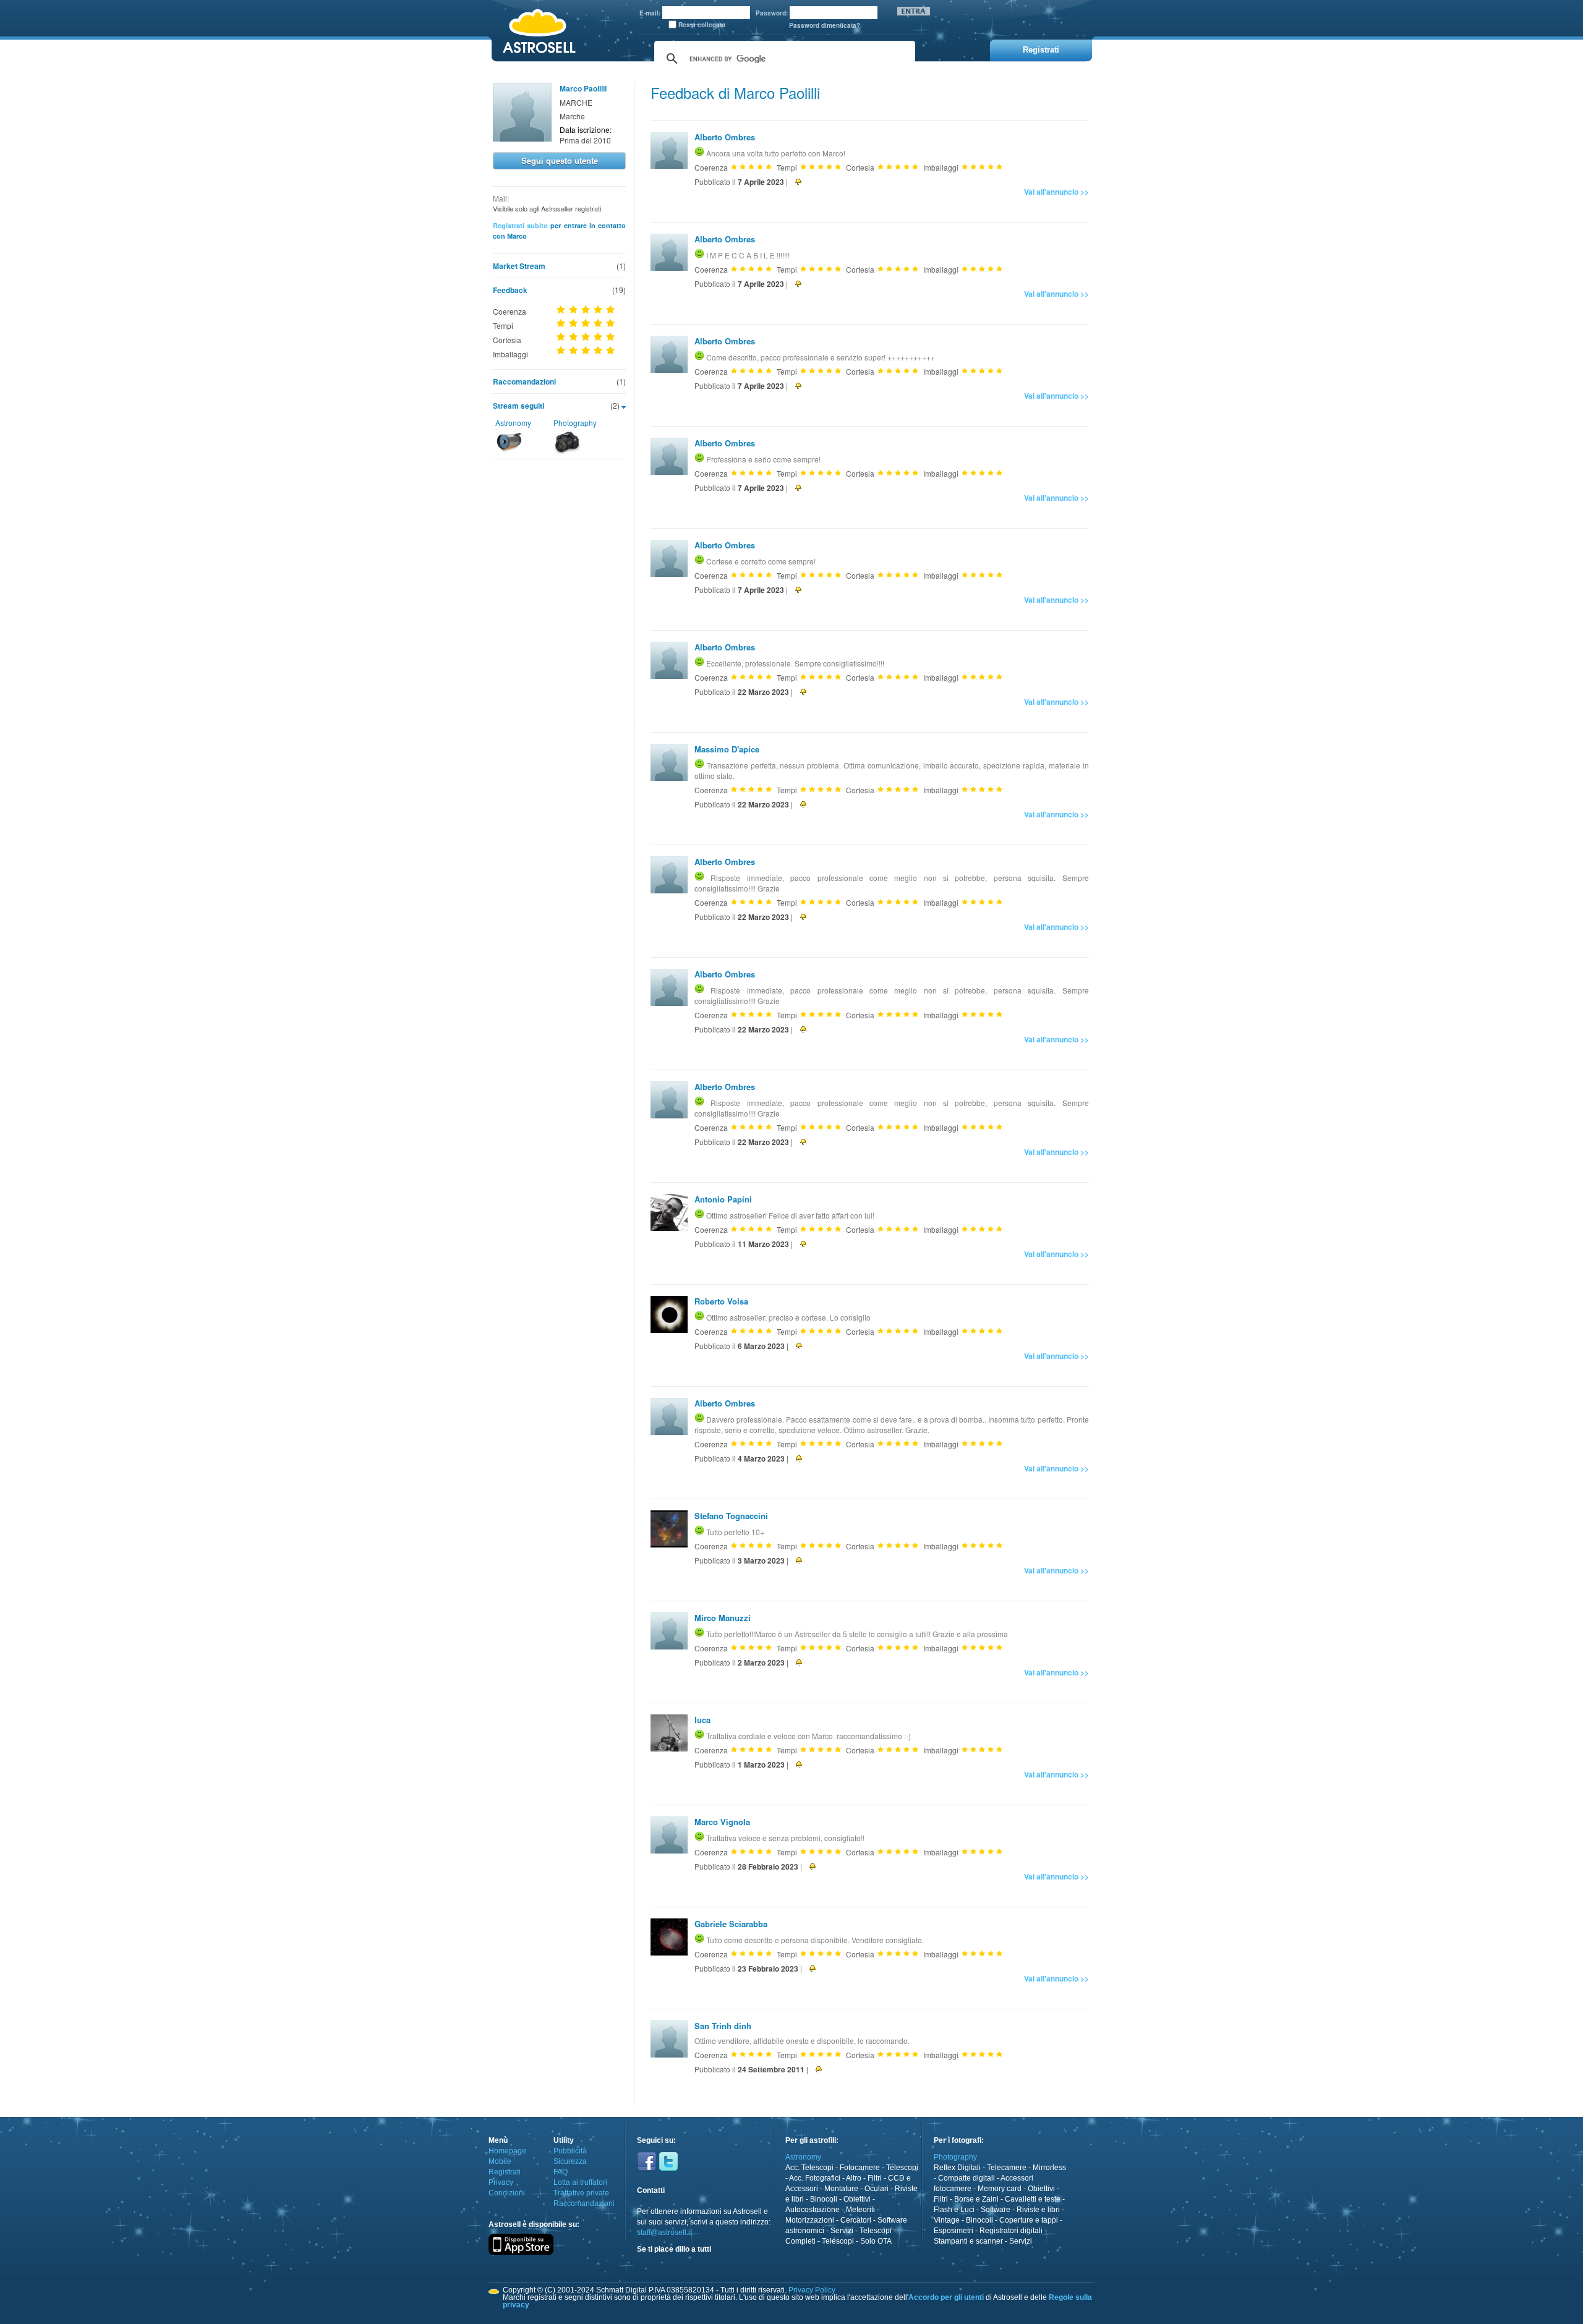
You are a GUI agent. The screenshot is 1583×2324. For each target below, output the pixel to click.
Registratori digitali (1011, 2231)
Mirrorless (1049, 2168)
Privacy (501, 2182)
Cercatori (856, 2220)
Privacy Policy (812, 2290)
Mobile (500, 2161)
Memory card (1000, 2189)
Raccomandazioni (524, 381)
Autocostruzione (813, 2210)
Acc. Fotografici (815, 2178)
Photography (575, 423)
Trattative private (581, 2193)
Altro (854, 2178)
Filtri (875, 2178)
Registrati (505, 2172)
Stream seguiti (518, 406)
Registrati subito (520, 225)
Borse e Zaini (976, 2199)
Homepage (507, 2151)
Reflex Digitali (957, 2168)
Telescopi (902, 2168)
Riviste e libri (1038, 2210)
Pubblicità (570, 2151)
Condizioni (507, 2193)
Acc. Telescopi (809, 2168)
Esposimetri (954, 2231)
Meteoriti (860, 2210)
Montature (841, 2189)
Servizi (842, 2231)
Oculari (877, 2189)
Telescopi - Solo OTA (857, 2241)
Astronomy (513, 423)
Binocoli (824, 2199)
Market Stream (519, 266)
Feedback (510, 290)
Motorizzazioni (810, 2220)
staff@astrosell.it (664, 2232)
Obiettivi (857, 2199)
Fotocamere (860, 2168)
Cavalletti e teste (1033, 2199)
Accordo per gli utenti (946, 2297)
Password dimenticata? (825, 25)
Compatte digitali (966, 2178)
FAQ (561, 2172)
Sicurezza (570, 2161)
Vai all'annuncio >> (1056, 192)
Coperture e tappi (1029, 2220)
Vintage (947, 2220)
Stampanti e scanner (968, 2241)
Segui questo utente (560, 160)
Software (996, 2210)
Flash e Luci (954, 2210)
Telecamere (1007, 2168)
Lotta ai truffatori (580, 2182)
